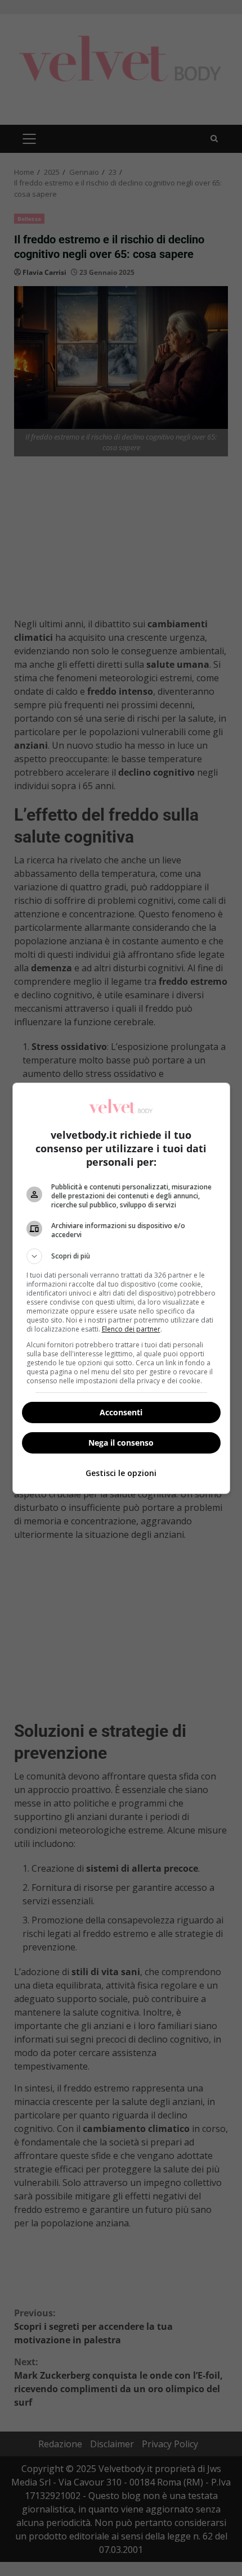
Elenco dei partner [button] (131, 1329)
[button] (121, 1256)
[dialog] (121, 1288)
